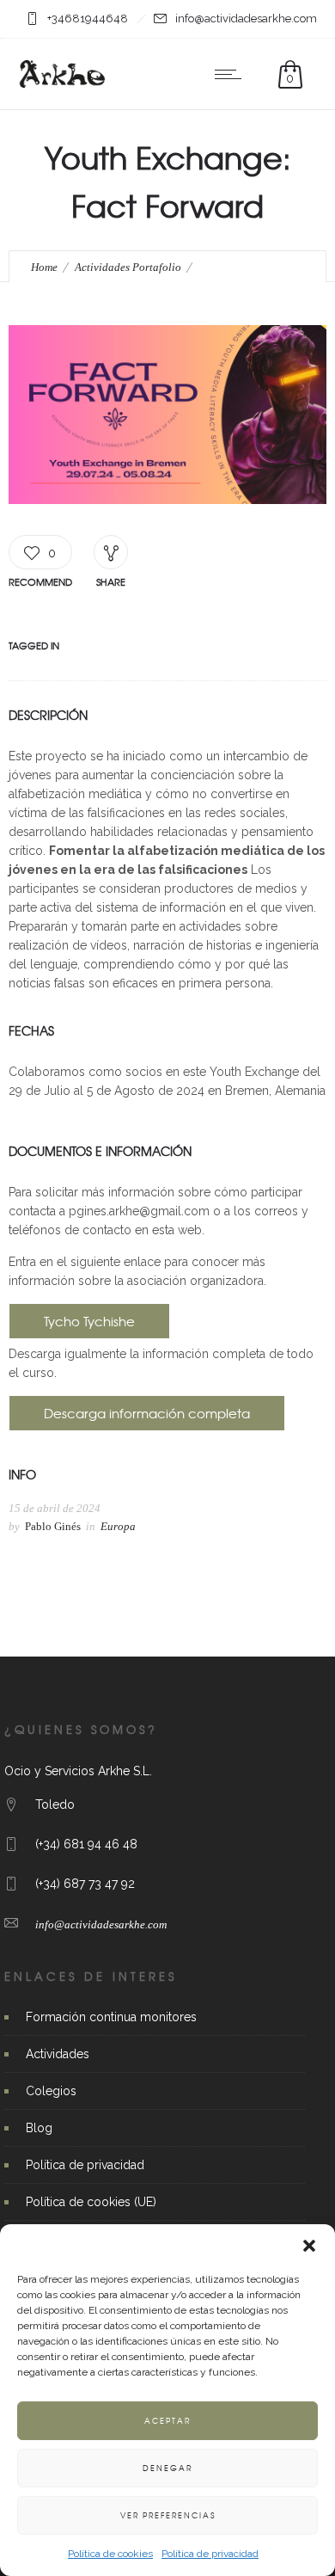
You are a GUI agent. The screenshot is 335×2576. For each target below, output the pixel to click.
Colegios (51, 2091)
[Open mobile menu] (232, 74)
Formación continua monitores (111, 2017)
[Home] (62, 88)
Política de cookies (110, 2554)
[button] (309, 2246)
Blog (39, 2128)
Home (44, 267)
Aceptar (167, 2421)
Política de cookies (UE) (91, 2202)
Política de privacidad (210, 2554)
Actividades (58, 2054)
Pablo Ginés (53, 1526)
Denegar (167, 2468)
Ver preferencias (168, 2515)
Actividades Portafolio (128, 267)
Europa (118, 1526)
